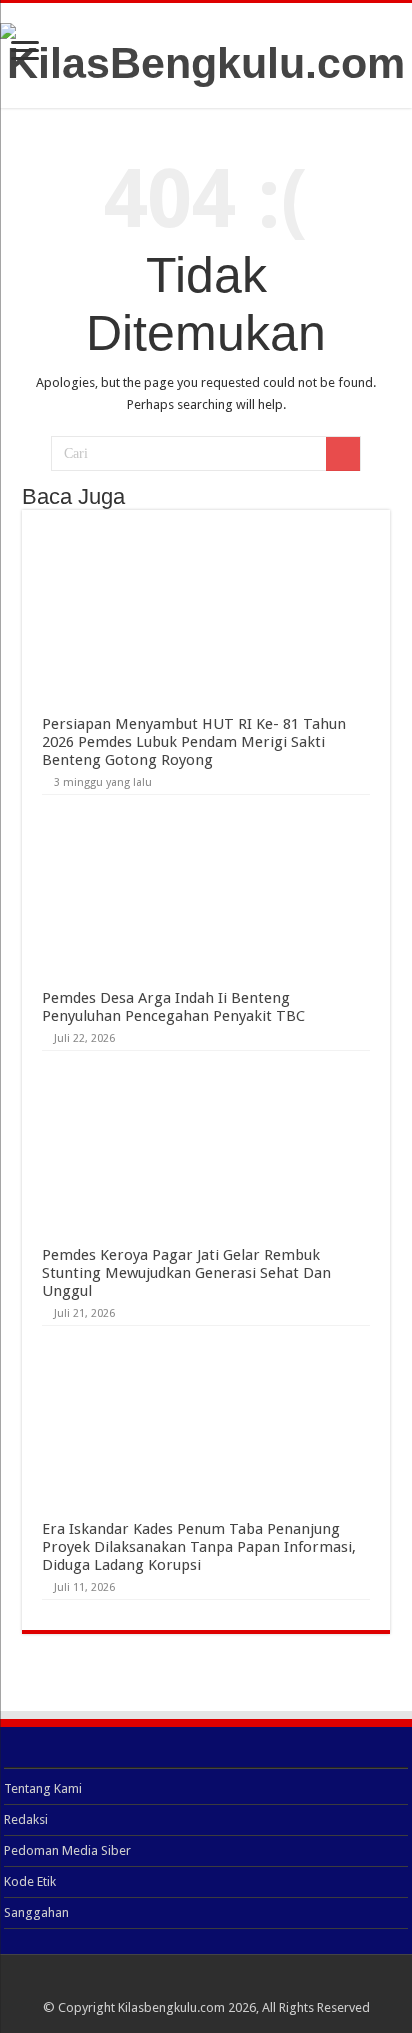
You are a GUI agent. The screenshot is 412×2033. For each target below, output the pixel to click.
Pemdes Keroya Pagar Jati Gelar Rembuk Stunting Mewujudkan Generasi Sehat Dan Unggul (186, 1273)
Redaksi (26, 1819)
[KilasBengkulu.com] (206, 52)
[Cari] (343, 454)
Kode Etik (30, 1881)
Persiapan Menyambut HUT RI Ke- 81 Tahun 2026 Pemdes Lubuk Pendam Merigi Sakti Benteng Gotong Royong (194, 742)
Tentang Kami (43, 1788)
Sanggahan (36, 1912)
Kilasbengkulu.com (171, 2007)
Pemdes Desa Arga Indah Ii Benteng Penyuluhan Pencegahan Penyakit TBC (173, 1007)
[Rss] (206, 1984)
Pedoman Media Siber (67, 1850)
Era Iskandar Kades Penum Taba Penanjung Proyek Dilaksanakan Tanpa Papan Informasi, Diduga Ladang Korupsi (199, 1547)
